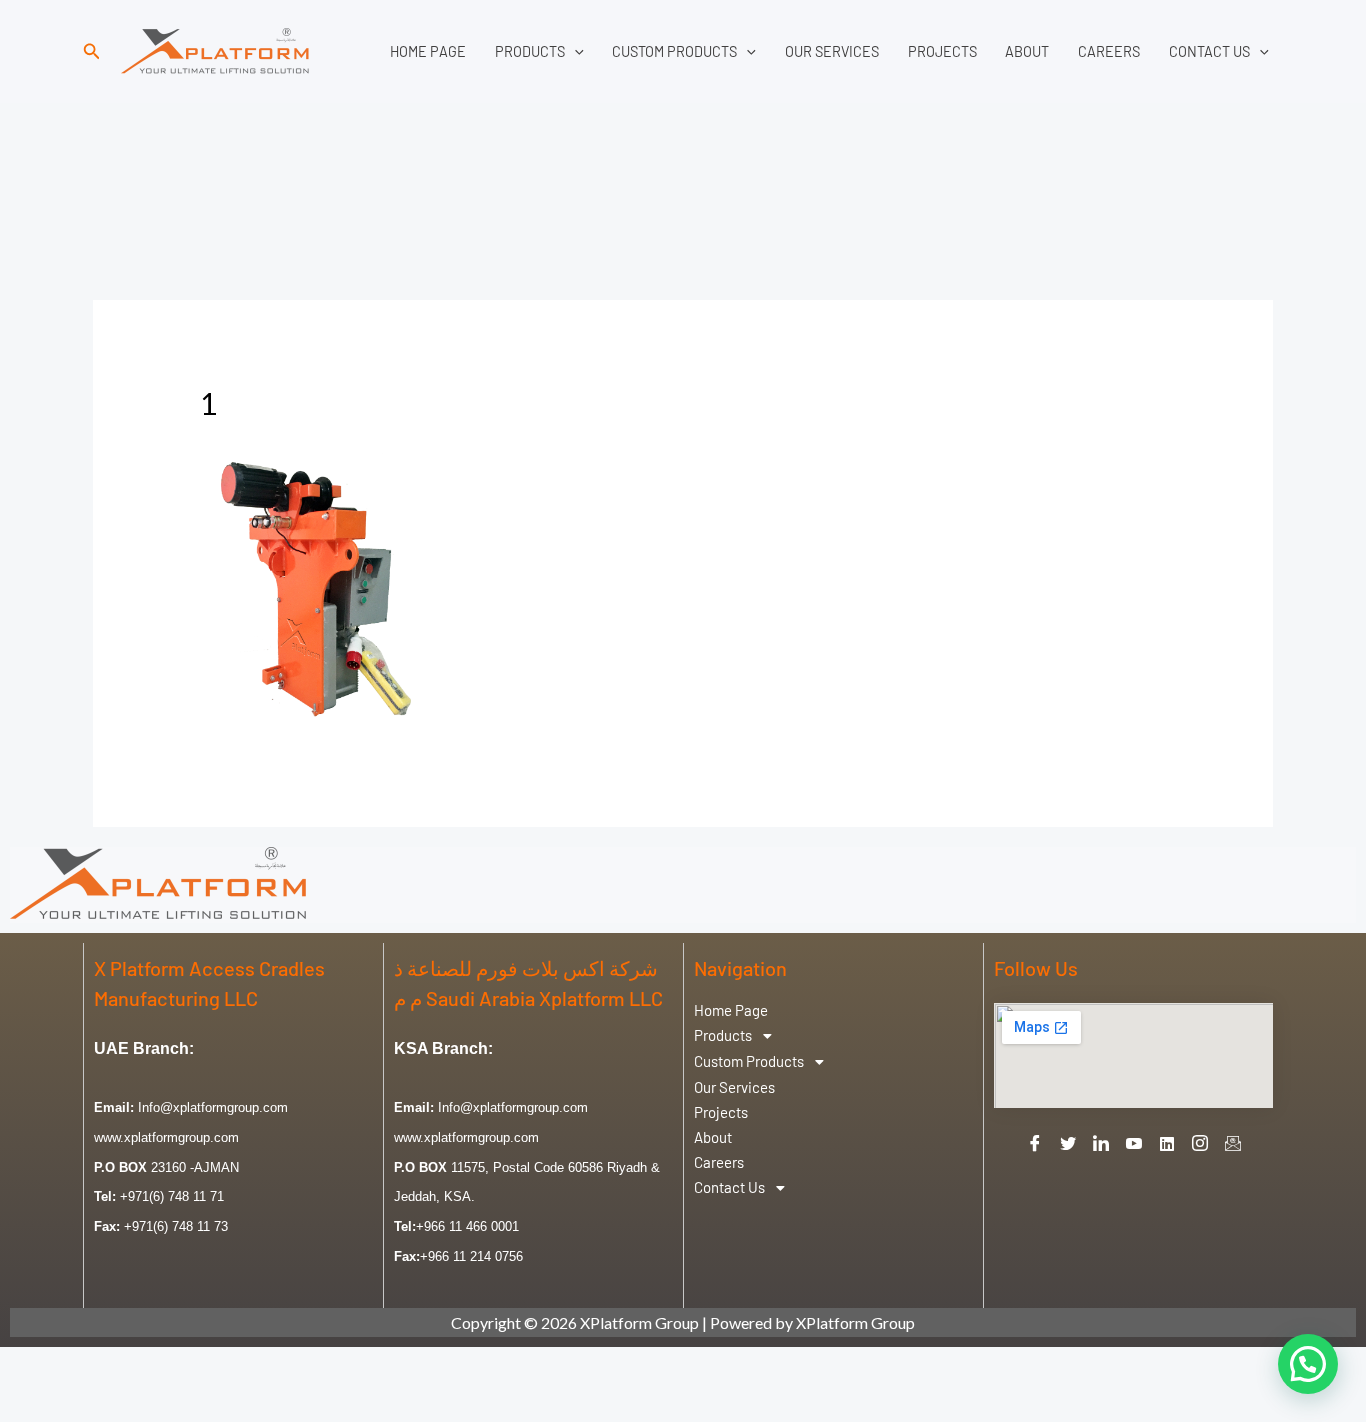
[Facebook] (1035, 1144)
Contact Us (1209, 51)
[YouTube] (1134, 1144)
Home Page (428, 51)
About (1027, 51)
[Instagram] (1200, 1144)
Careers (1109, 51)
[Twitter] (1068, 1144)
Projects (942, 51)
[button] (92, 51)
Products (530, 51)
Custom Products (674, 51)
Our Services (832, 51)
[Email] (1233, 1144)
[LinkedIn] (1101, 1144)
